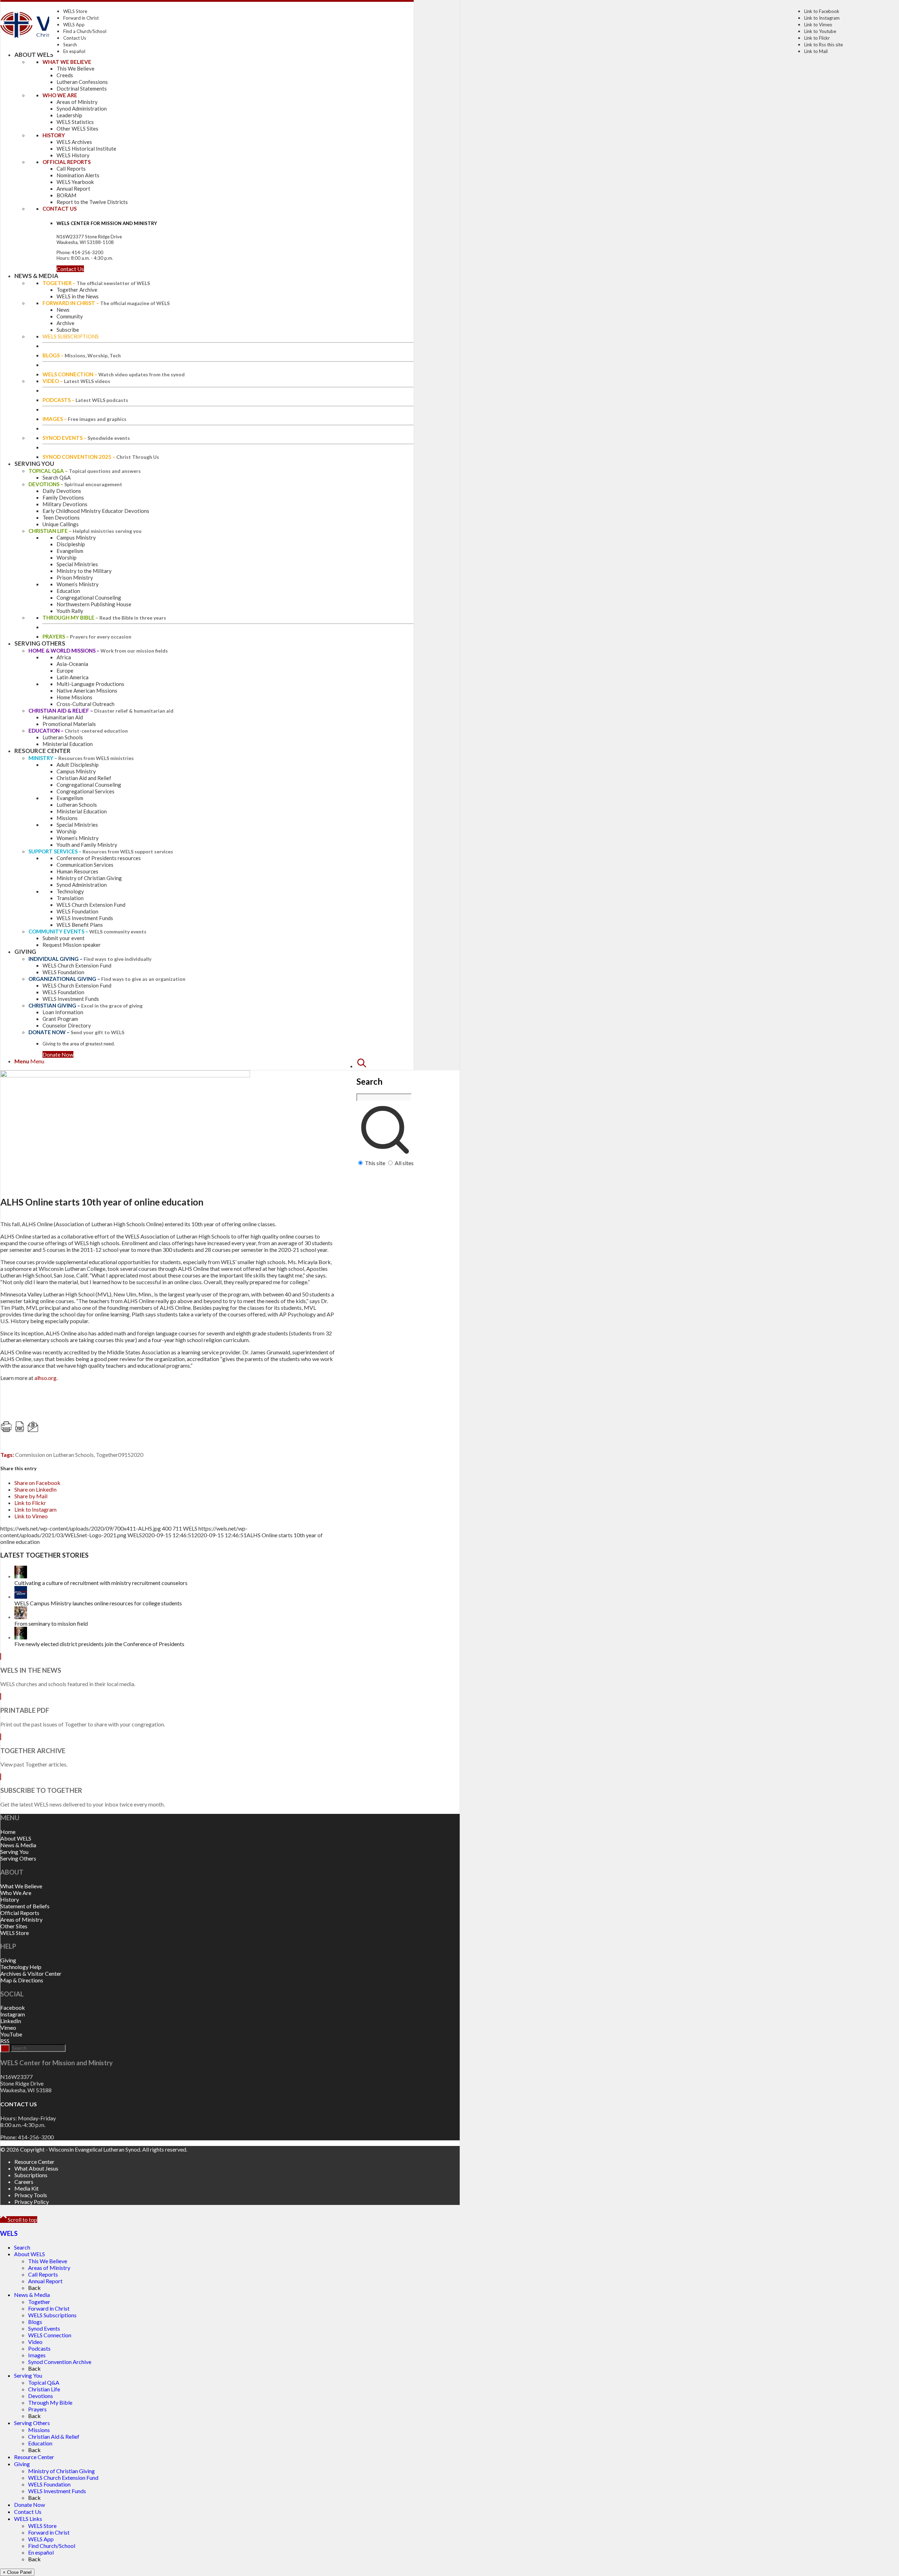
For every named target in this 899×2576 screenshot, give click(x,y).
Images (37, 2355)
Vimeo (8, 2027)
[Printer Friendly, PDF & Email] (71, 1430)
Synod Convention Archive (60, 2362)
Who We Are (16, 1893)
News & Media (18, 1845)
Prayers (37, 2409)
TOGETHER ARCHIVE (33, 1751)
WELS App (74, 25)
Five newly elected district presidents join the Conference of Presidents (99, 1644)
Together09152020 (120, 1455)
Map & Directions (22, 1980)
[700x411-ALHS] (125, 1075)
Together (39, 2302)
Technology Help (21, 1967)
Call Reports (43, 2274)
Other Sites (14, 1926)
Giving (8, 1960)
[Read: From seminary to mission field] (21, 1617)
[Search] (362, 1066)
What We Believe (21, 1886)
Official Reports (20, 1913)
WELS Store (75, 11)
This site (375, 1163)
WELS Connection (50, 2335)
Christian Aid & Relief (54, 2436)
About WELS (16, 1838)
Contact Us (75, 38)
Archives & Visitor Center (31, 1973)
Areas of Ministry (21, 1919)
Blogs (35, 2322)
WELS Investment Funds (57, 2491)
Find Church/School (52, 2546)
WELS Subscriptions (52, 2315)
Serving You (14, 1852)
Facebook (13, 2007)
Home (8, 1832)
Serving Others (18, 1858)
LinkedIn (11, 2021)
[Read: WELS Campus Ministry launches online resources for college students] (21, 1596)
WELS (9, 2233)
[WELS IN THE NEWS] (1, 1656)
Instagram (13, 2014)
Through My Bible (50, 2402)
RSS (5, 2041)
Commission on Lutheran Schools (54, 1455)
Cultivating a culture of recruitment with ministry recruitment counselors (101, 1583)
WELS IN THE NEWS (31, 1670)
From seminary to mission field (51, 1623)
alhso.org (45, 1378)
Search (70, 45)
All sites (404, 1163)
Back (34, 2288)
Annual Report (45, 2281)
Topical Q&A (44, 2382)
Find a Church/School (85, 31)
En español (74, 51)
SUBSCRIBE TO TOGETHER (41, 1790)
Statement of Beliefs (25, 1906)
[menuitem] (385, 1112)
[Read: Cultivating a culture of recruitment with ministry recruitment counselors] (21, 1576)
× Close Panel (17, 2572)
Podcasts (39, 2348)
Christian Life (44, 2389)
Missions (39, 2430)
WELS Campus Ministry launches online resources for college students (98, 1603)
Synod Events (44, 2328)
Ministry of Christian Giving (61, 2471)
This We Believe (48, 2261)
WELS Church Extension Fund (63, 2478)
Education (40, 2443)
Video (35, 2342)
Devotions (41, 2396)
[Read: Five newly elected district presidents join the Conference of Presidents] (21, 1637)
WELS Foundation (49, 2484)
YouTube (11, 2034)
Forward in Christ (81, 18)
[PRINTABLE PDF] (1, 1696)
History (10, 1899)
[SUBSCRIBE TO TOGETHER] (1, 1777)
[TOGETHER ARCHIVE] (1, 1737)
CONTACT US (19, 2104)
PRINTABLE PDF (25, 1710)
